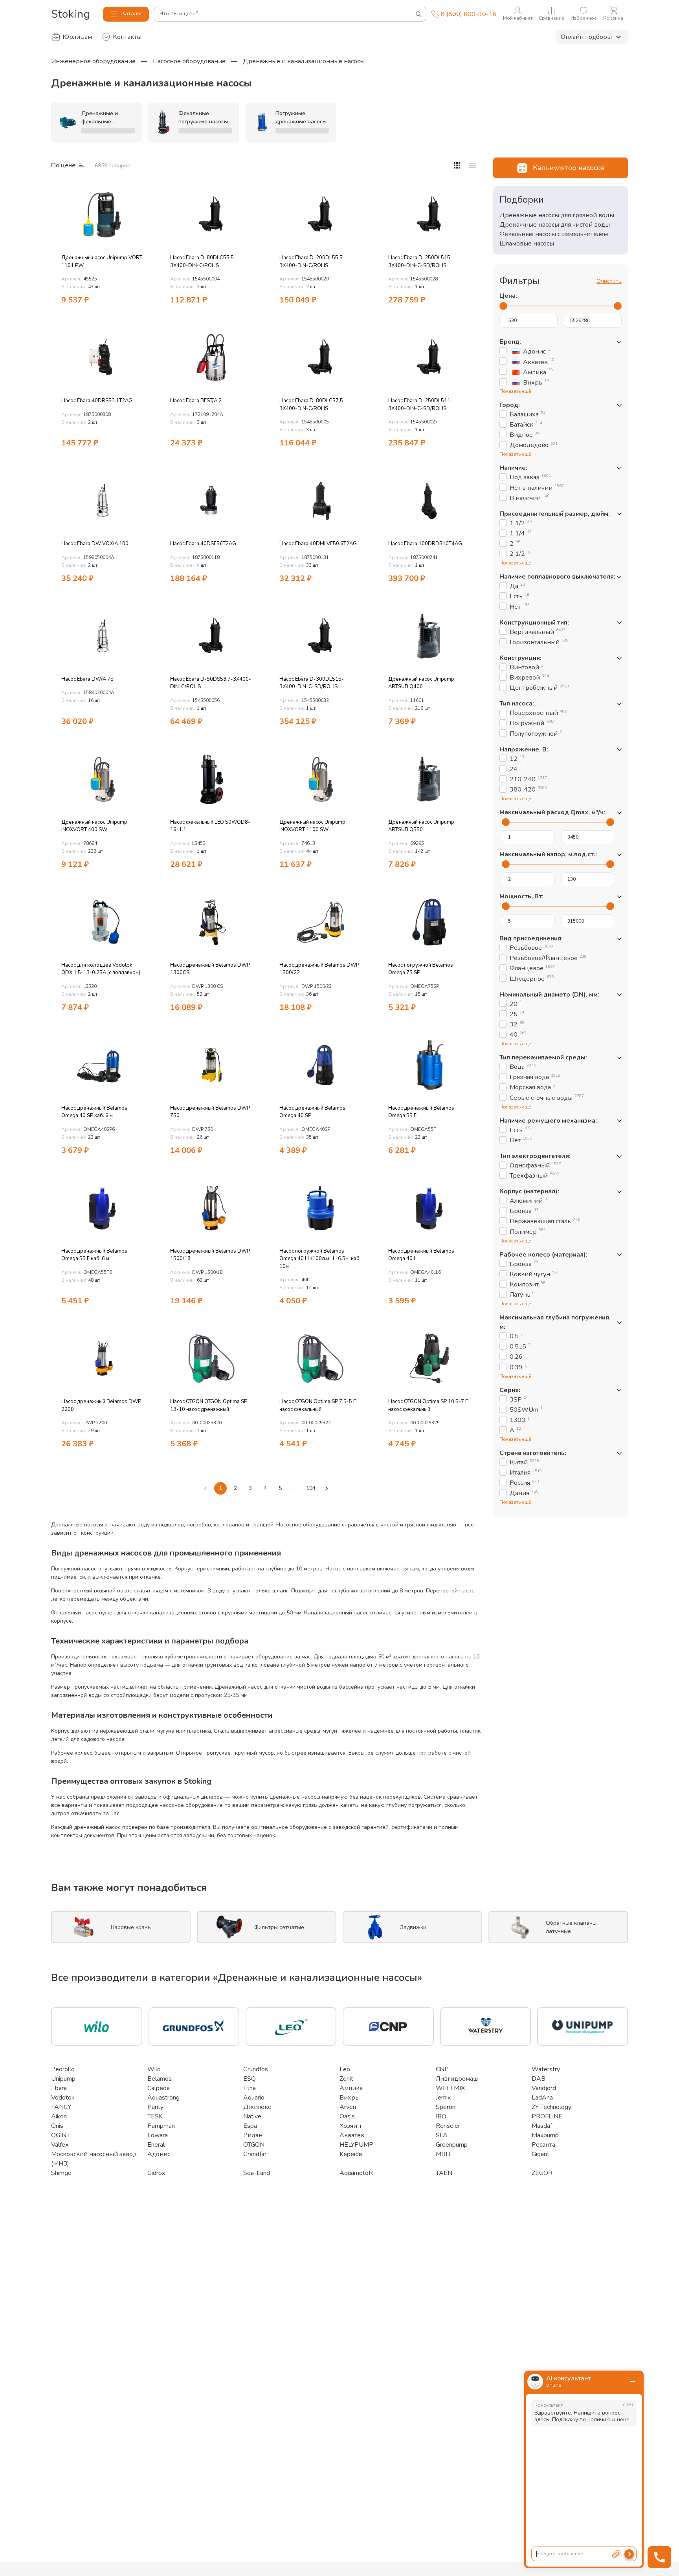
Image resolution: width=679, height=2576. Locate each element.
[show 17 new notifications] (143, 191)
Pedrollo (63, 2069)
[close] (633, 2382)
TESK (155, 2116)
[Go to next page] (327, 1488)
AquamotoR (356, 2173)
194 (311, 1488)
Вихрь (349, 2098)
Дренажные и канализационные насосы (304, 61)
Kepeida (351, 2154)
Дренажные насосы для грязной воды (557, 215)
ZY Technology (551, 2107)
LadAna (542, 2098)
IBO (441, 2116)
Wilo (154, 2069)
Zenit (346, 2079)
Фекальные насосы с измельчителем (554, 234)
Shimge (61, 2173)
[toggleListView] (457, 165)
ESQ (250, 2079)
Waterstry (546, 2069)
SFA (442, 2135)
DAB (539, 2079)
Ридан (253, 2135)
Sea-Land (257, 2173)
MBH (443, 2154)
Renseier (448, 2126)
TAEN (444, 2173)
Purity (155, 2107)
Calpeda (159, 2088)
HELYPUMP (356, 2145)
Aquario (254, 2098)
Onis (57, 2126)
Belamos (160, 2079)
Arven (348, 2107)
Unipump (63, 2079)
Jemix (443, 2098)
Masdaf (542, 2126)
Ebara (59, 2088)
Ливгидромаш (457, 2079)
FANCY (61, 2107)
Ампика (351, 2088)
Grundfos (256, 2069)
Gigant (540, 2154)
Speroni (446, 2107)
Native (252, 2116)
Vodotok (63, 2098)
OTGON (254, 2145)
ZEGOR (542, 2173)
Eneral (156, 2145)
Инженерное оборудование (93, 61)
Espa (250, 2126)
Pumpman (161, 2126)
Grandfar (255, 2154)
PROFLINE (547, 2116)
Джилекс (257, 2107)
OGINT (61, 2135)
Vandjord (544, 2088)
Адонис (159, 2154)
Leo (345, 2069)
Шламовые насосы (527, 244)
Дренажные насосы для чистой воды (555, 225)
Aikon (59, 2116)
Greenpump (452, 2145)
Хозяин (350, 2126)
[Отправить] (629, 2554)
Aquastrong (163, 2098)
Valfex (60, 2145)
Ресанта (543, 2145)
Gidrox (156, 2173)
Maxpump (545, 2135)
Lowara (158, 2135)
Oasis (347, 2116)
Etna (250, 2088)
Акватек (352, 2135)
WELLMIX (450, 2088)
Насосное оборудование (189, 61)
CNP (442, 2069)
